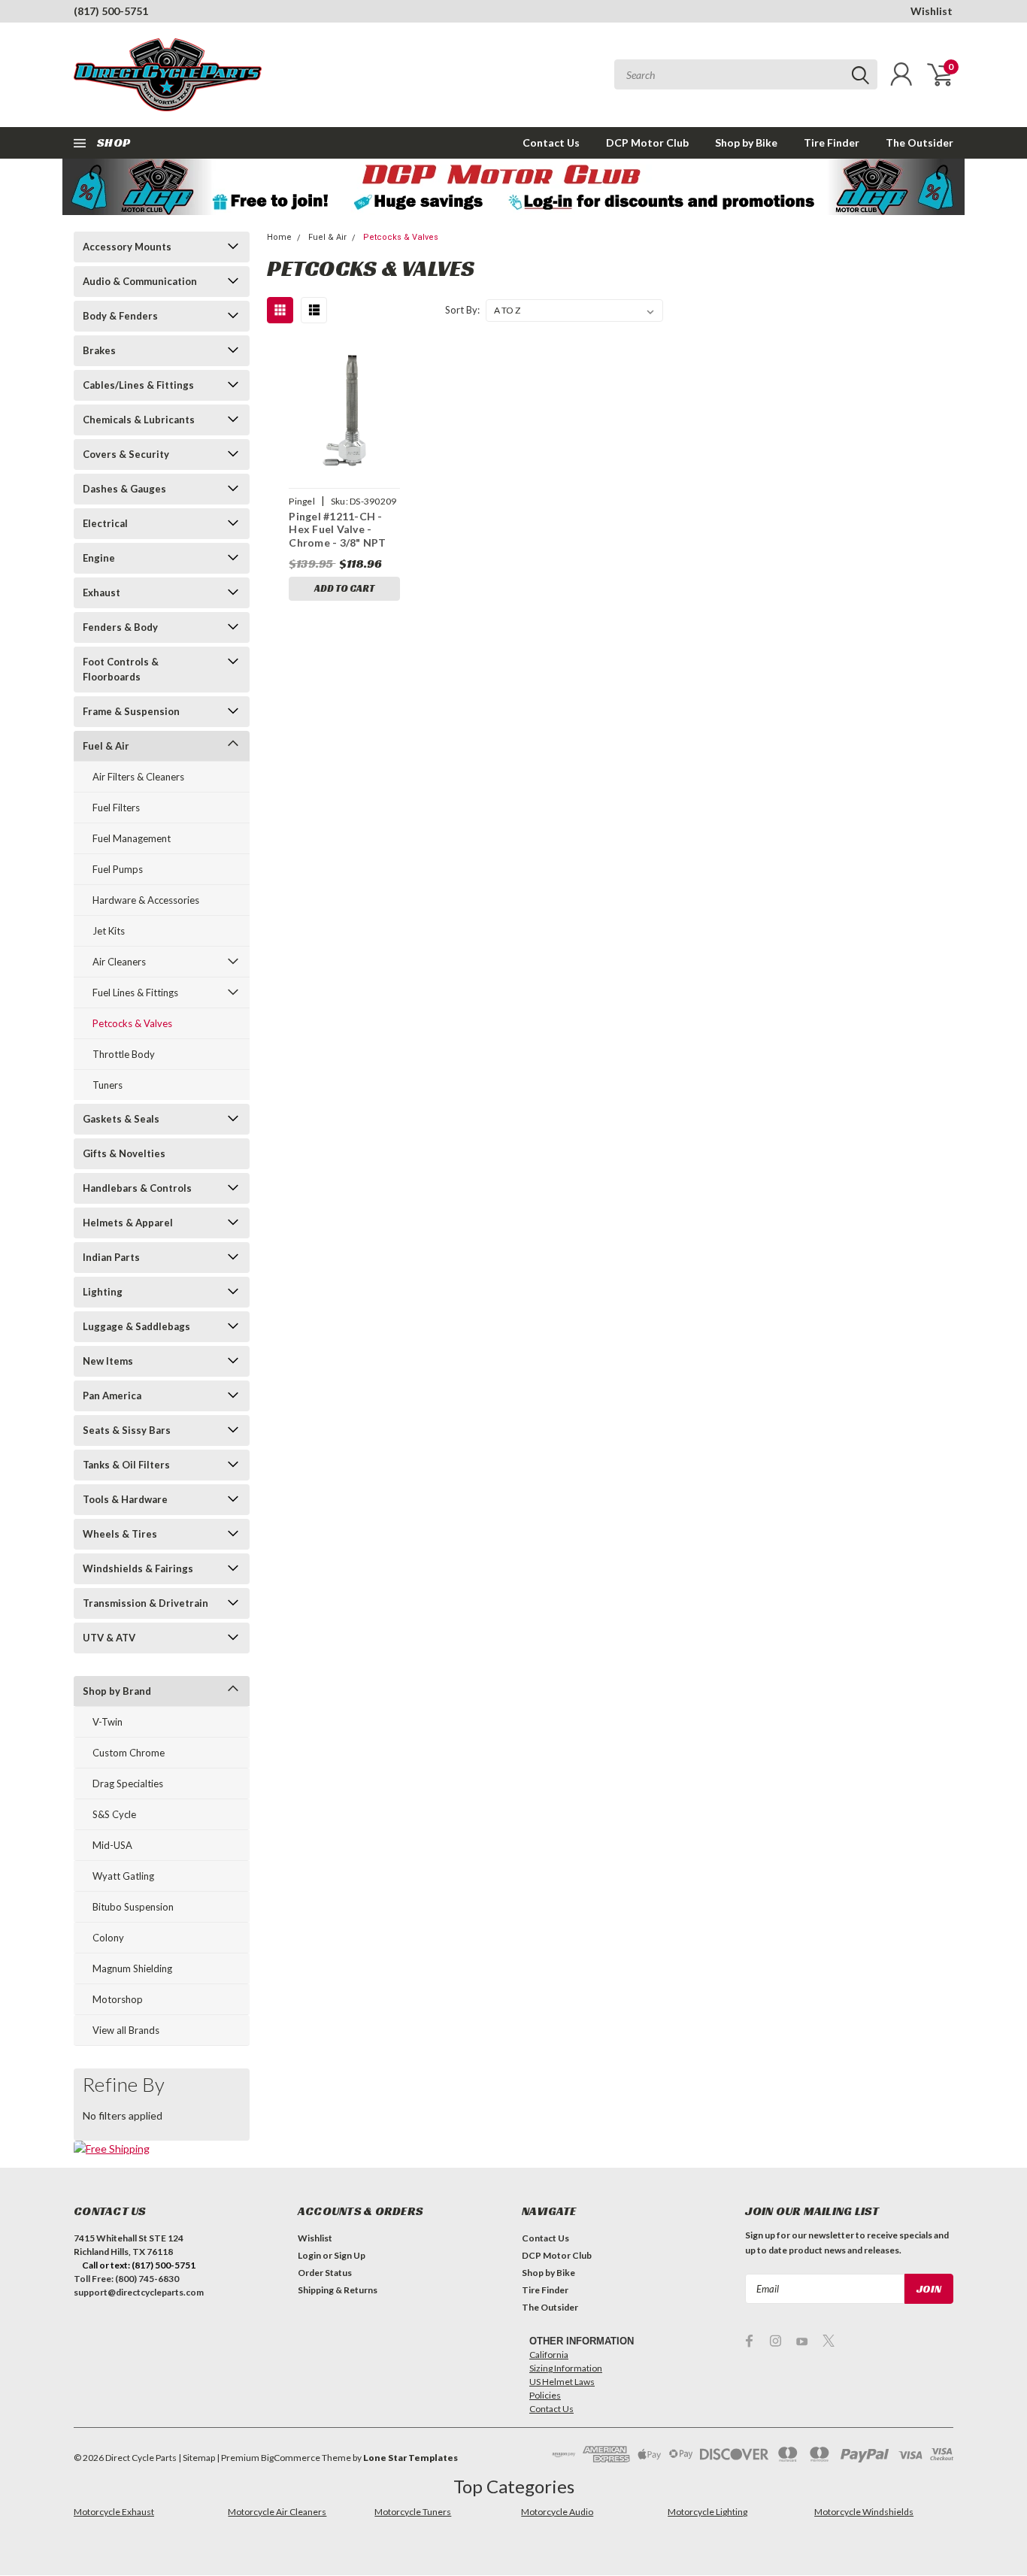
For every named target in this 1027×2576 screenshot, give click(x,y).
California (549, 2355)
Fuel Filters (116, 808)
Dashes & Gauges (124, 489)
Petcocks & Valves (132, 1023)
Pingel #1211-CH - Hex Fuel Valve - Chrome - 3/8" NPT (337, 529)
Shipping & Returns (338, 2290)
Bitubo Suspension (133, 1907)
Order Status (325, 2273)
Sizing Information (566, 2368)
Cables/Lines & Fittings (138, 385)
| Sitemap (197, 2458)
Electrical (105, 523)
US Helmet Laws (562, 2382)
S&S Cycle (114, 1814)
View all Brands (126, 2030)
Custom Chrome (129, 1753)
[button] (514, 187)
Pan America (112, 1396)
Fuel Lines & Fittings (135, 993)
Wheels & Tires (120, 1534)
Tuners (108, 1085)
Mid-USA (112, 1845)
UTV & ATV (109, 1638)
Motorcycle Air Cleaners (277, 2512)
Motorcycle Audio (557, 2512)
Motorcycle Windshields (864, 2512)
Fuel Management (132, 838)
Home (279, 237)
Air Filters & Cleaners (138, 777)
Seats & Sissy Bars (127, 1430)
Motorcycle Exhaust (114, 2512)
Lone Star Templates (410, 2458)
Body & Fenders (120, 316)
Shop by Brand (117, 1691)
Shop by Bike (746, 142)
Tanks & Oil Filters (126, 1465)
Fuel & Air (106, 746)
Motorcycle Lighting (707, 2512)
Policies (545, 2395)
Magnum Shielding (132, 1968)
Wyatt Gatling (123, 1876)
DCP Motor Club (647, 142)
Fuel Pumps (118, 869)
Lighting (103, 1292)
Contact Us (551, 142)
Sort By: (462, 310)
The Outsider (919, 142)
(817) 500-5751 (111, 11)
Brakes (99, 350)
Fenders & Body (120, 627)
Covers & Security (126, 454)
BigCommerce (291, 2458)
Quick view (344, 411)
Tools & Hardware (125, 1499)
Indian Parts (111, 1257)
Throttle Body (124, 1054)
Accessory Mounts (127, 247)
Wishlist (932, 11)
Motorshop (118, 1999)
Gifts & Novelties (124, 1153)
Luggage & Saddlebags (136, 1326)
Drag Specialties (128, 1784)
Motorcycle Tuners (413, 2512)
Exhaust (101, 592)
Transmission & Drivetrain (145, 1603)
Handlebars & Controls (137, 1188)
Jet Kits (109, 931)
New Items (108, 1361)
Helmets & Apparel (128, 1223)
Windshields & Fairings (138, 1568)
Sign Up (350, 2255)
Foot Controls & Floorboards (121, 669)
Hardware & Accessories (146, 900)
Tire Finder (832, 142)
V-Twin (108, 1722)
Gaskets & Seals (121, 1119)
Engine (99, 558)
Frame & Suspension (131, 711)
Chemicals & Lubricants (139, 420)
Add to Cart (344, 588)
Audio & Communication (140, 281)
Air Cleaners (119, 962)
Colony (108, 1938)
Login (309, 2255)
